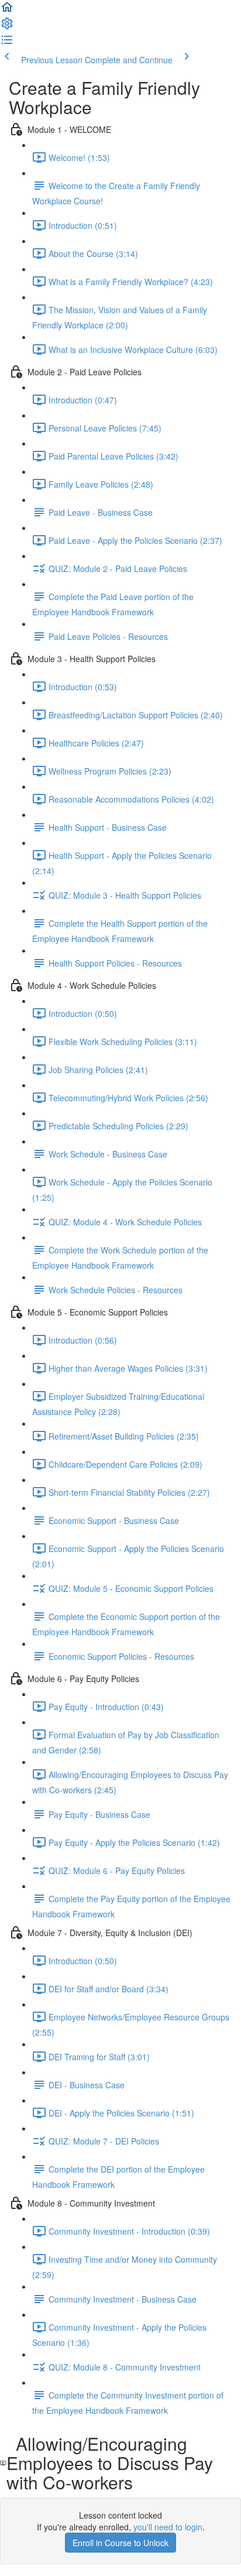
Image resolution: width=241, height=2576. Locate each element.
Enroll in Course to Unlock (120, 2543)
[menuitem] (7, 27)
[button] (7, 11)
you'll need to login (168, 2527)
